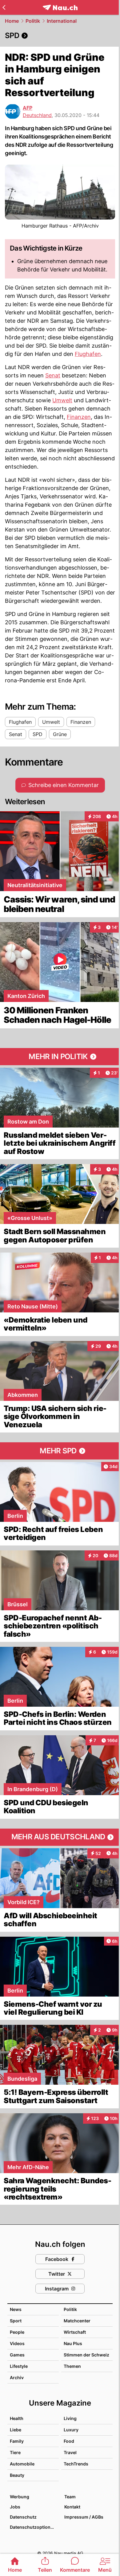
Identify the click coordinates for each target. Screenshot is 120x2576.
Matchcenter (77, 2321)
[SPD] (60, 36)
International (62, 21)
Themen (72, 2366)
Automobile (22, 2464)
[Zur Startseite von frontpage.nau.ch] (60, 8)
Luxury (71, 2430)
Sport (16, 2321)
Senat (53, 375)
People (17, 2332)
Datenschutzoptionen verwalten (34, 2527)
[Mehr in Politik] (60, 1057)
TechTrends (76, 2464)
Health (17, 2418)
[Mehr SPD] (60, 1451)
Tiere (15, 2452)
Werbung (20, 2497)
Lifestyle (19, 2366)
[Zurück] (4, 7)
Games (17, 2355)
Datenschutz (23, 2517)
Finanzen (79, 417)
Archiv (17, 2377)
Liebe (16, 2430)
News (16, 2309)
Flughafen (88, 354)
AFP (28, 108)
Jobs (15, 2507)
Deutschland (37, 115)
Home (12, 21)
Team (70, 2497)
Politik (33, 21)
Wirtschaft (75, 2332)
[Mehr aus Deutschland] (60, 1837)
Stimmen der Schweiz (86, 2355)
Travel (70, 2452)
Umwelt (62, 400)
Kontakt (72, 2507)
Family (17, 2441)
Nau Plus (73, 2343)
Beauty (17, 2475)
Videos (17, 2343)
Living (70, 2418)
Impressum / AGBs (84, 2517)
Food (69, 2441)
